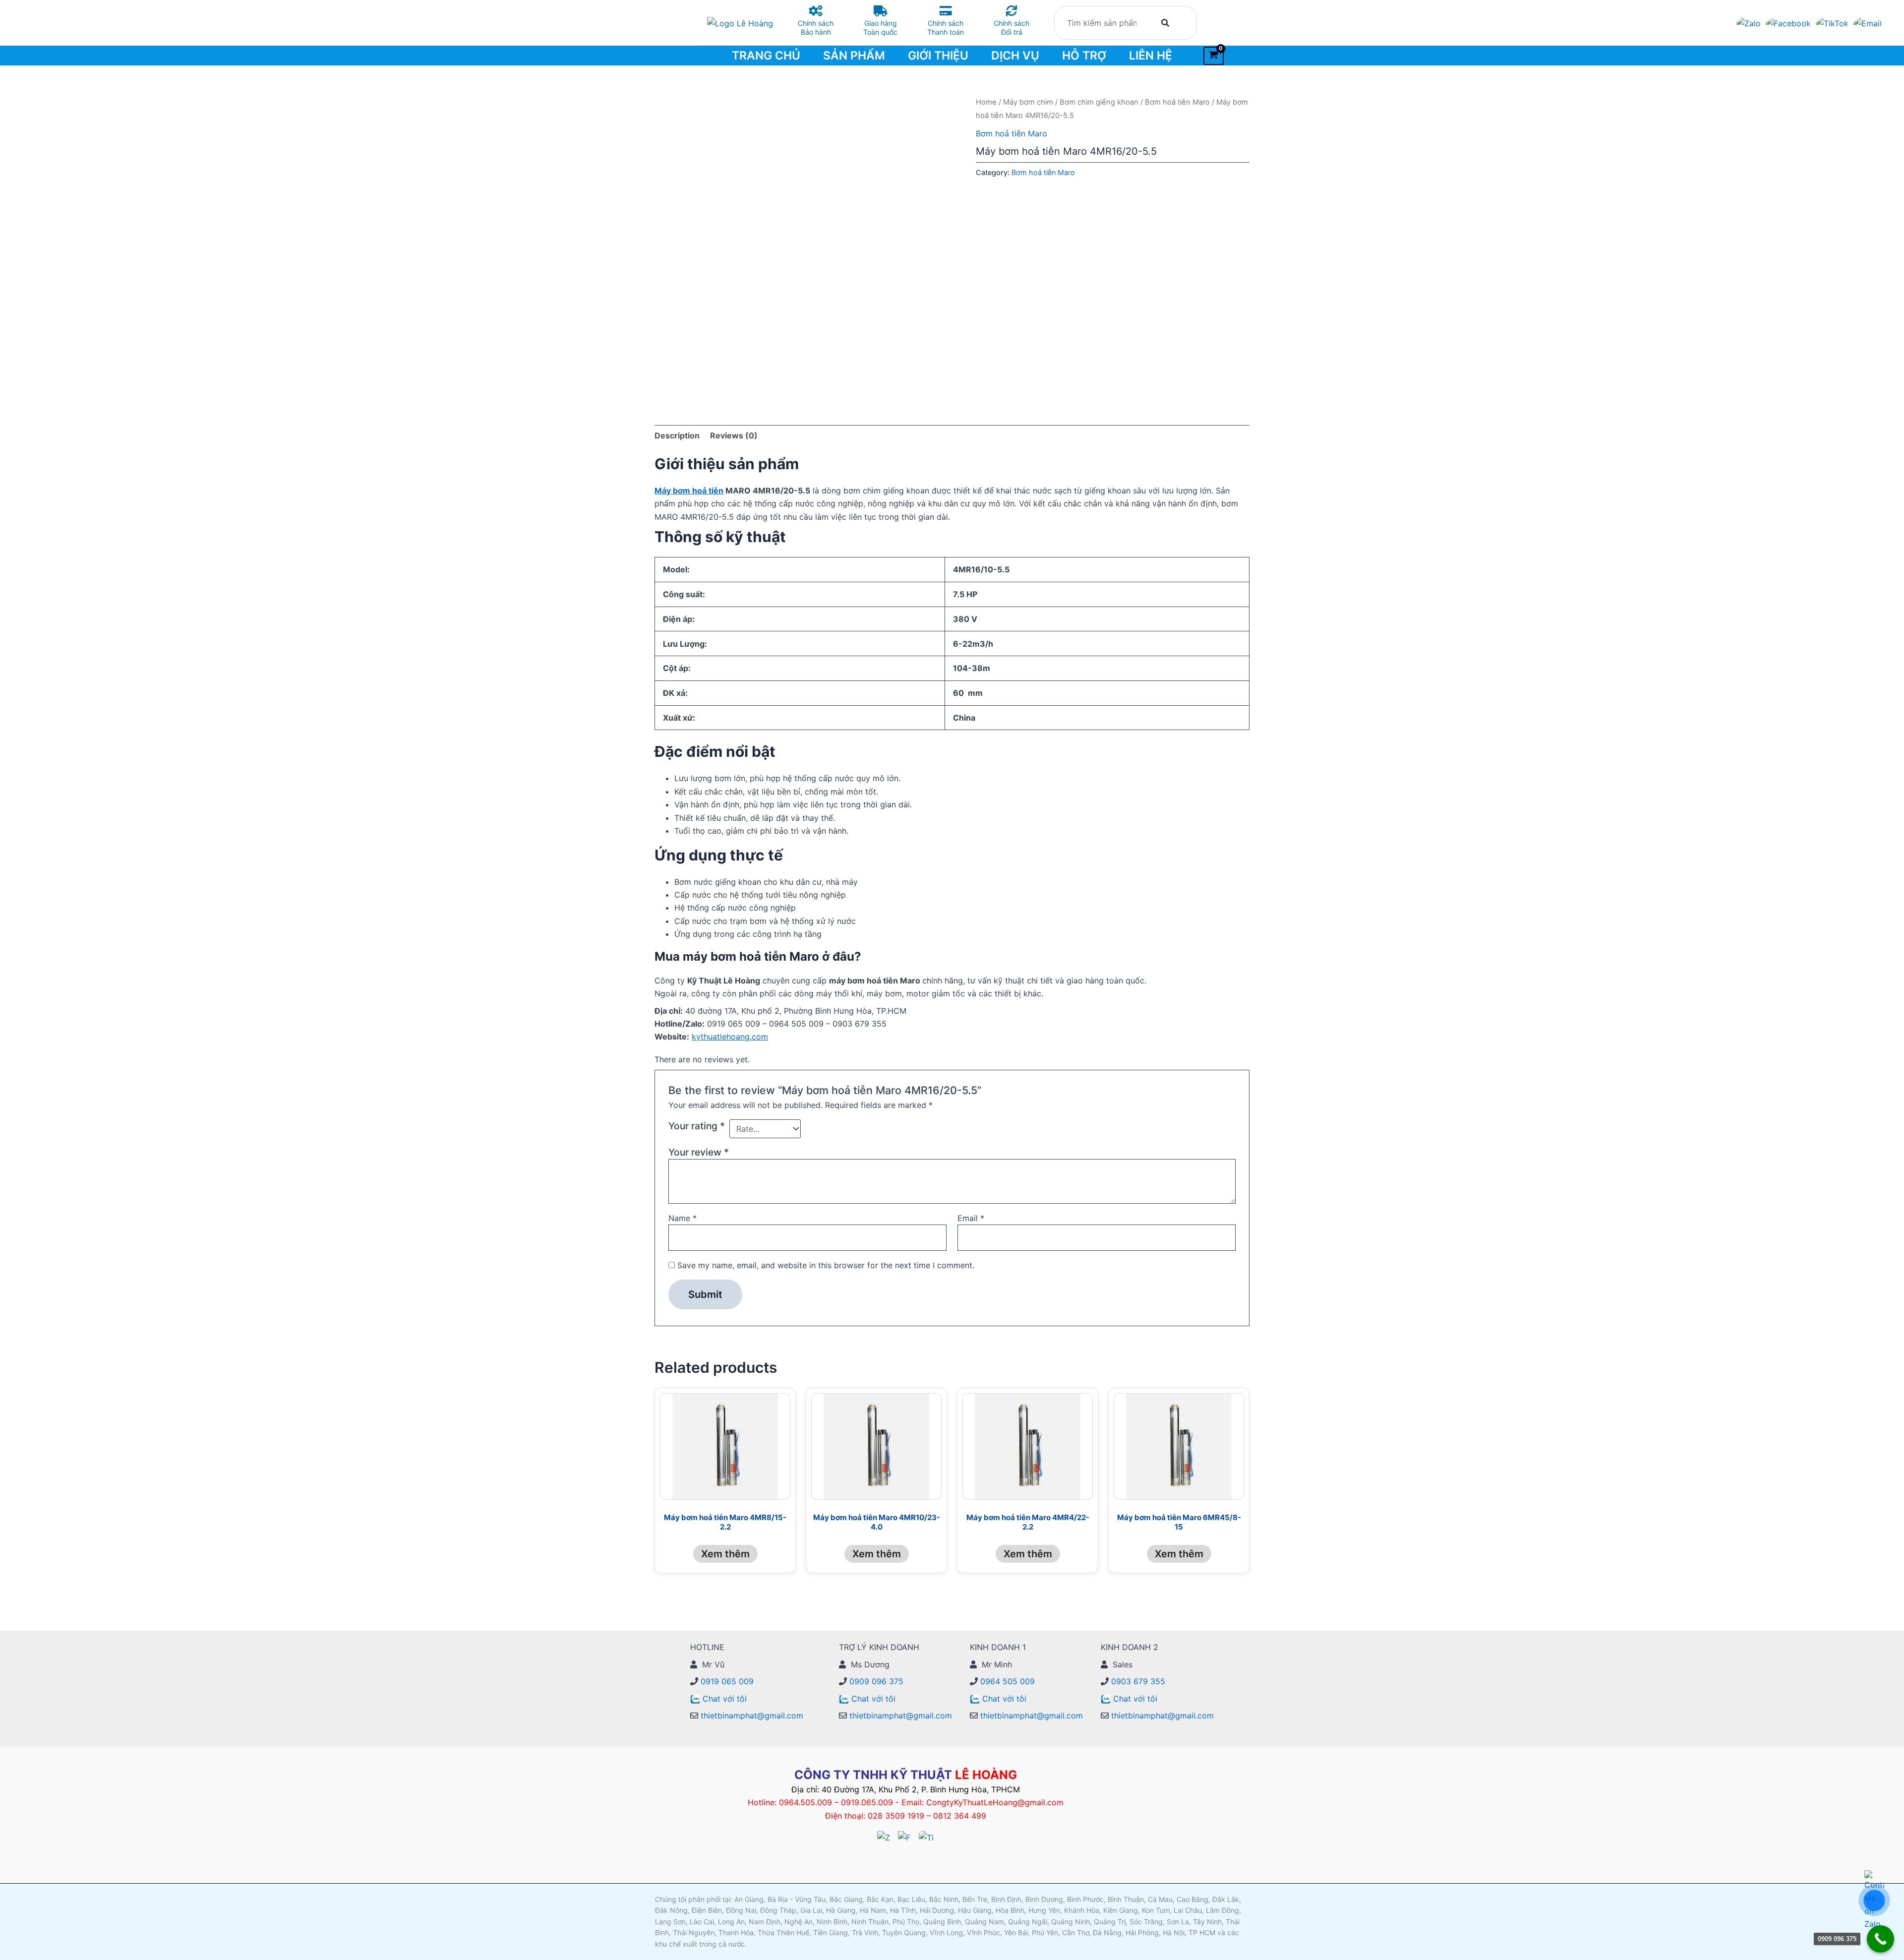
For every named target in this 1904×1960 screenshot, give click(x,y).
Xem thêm (725, 1554)
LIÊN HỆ (1151, 56)
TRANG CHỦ (766, 56)
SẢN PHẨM (854, 56)
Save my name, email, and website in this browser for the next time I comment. (826, 1265)
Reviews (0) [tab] (734, 435)
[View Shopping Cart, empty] (1214, 56)
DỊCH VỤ (1015, 56)
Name (683, 1218)
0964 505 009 (1006, 1681)
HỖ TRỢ (1084, 56)
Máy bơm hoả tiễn (689, 490)
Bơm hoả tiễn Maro (1177, 102)
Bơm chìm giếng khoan (1099, 102)
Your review (699, 1152)
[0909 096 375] (1880, 1939)
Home (986, 102)
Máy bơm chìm (1028, 102)
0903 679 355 (1137, 1681)
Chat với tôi (725, 1699)
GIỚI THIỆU (938, 56)
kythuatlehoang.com (730, 1037)
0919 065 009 (726, 1681)
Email (971, 1218)
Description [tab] (677, 435)
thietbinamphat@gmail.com (751, 1715)
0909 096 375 (875, 1681)
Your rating (697, 1126)
